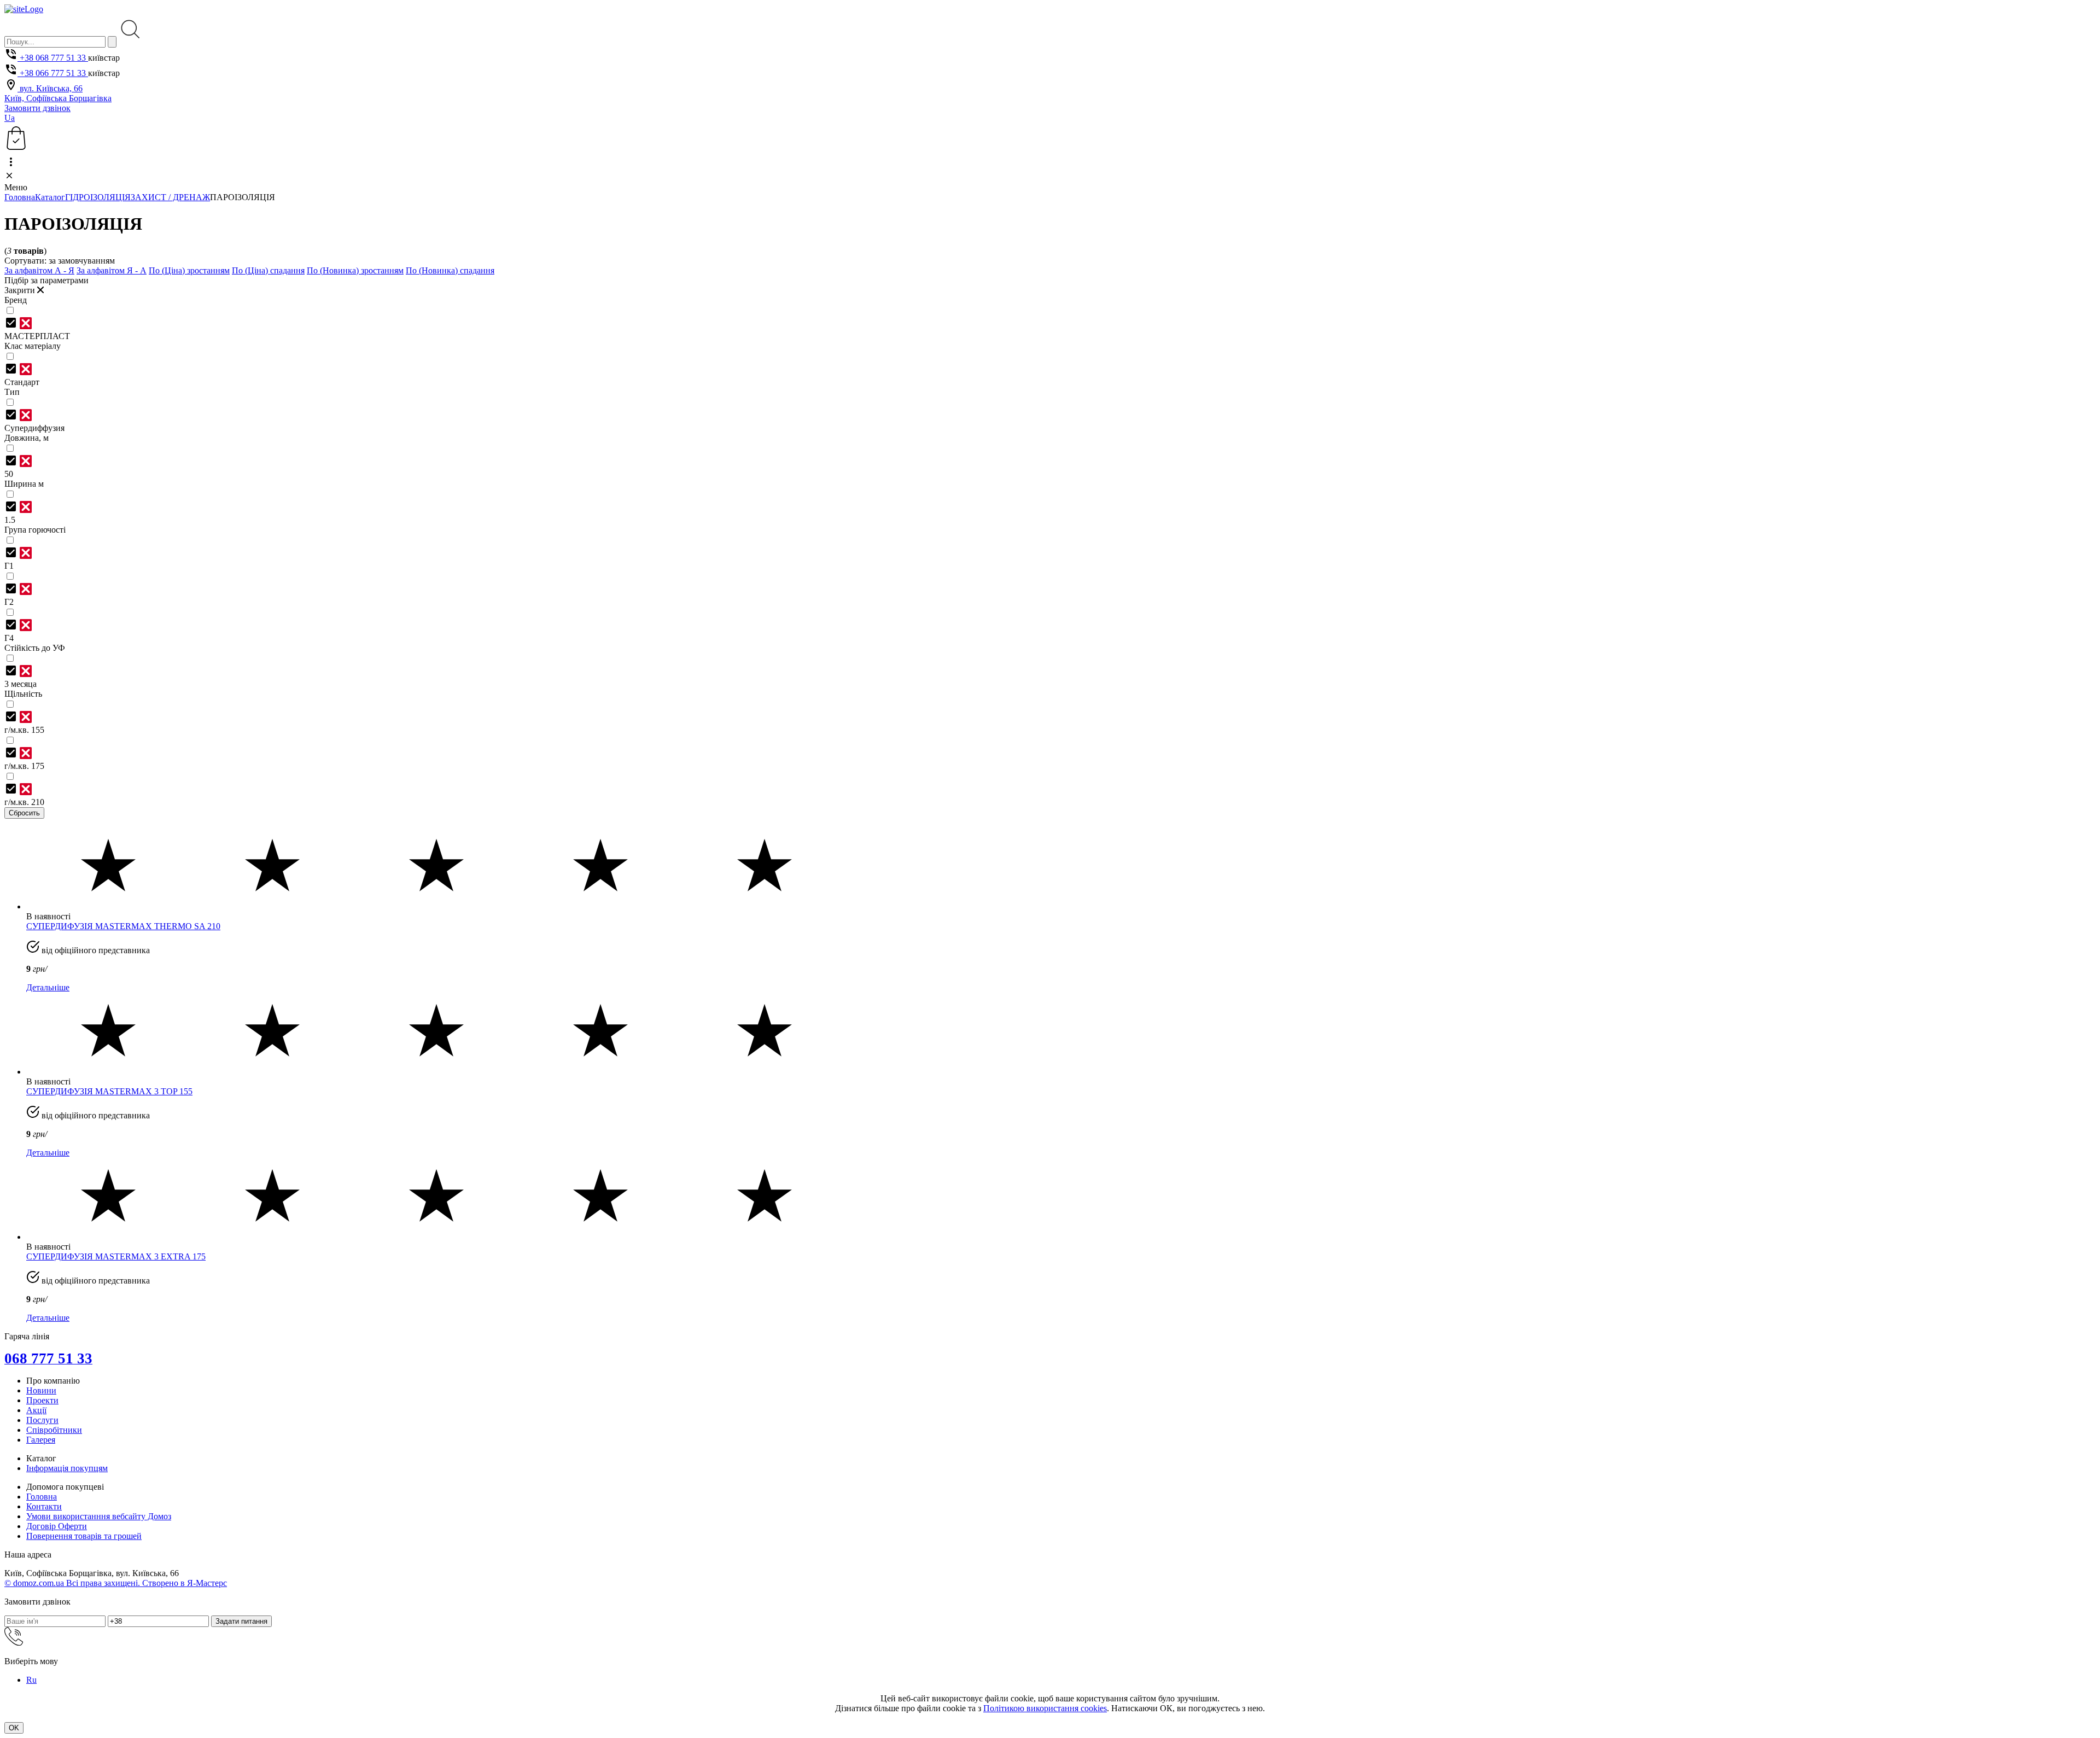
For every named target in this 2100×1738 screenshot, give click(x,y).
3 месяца (21, 684)
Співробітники (54, 1430)
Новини (41, 1390)
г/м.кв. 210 (24, 802)
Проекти (42, 1400)
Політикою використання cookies (1045, 1708)
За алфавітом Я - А (112, 270)
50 (9, 474)
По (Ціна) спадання (268, 270)
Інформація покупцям (67, 1468)
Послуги (42, 1420)
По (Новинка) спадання (450, 270)
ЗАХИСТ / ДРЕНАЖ (170, 197)
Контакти (44, 1506)
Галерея (41, 1440)
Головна (20, 197)
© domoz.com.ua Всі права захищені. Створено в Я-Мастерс (116, 1583)
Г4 (9, 638)
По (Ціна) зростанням (189, 270)
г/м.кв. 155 (24, 730)
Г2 (9, 602)
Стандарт (22, 382)
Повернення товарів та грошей (84, 1536)
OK (14, 1728)
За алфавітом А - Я (39, 270)
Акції (36, 1410)
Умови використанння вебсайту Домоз (99, 1516)
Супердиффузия (34, 428)
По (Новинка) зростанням (355, 270)
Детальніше (48, 987)
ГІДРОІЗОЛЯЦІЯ (98, 197)
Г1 (9, 566)
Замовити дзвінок (37, 108)
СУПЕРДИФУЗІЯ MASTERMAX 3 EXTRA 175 (116, 1256)
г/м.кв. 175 (24, 766)
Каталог (50, 197)
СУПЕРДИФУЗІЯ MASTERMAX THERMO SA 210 (123, 926)
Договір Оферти (57, 1526)
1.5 (10, 520)
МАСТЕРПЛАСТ (37, 336)
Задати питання (241, 1621)
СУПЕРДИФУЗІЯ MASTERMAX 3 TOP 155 (109, 1091)
